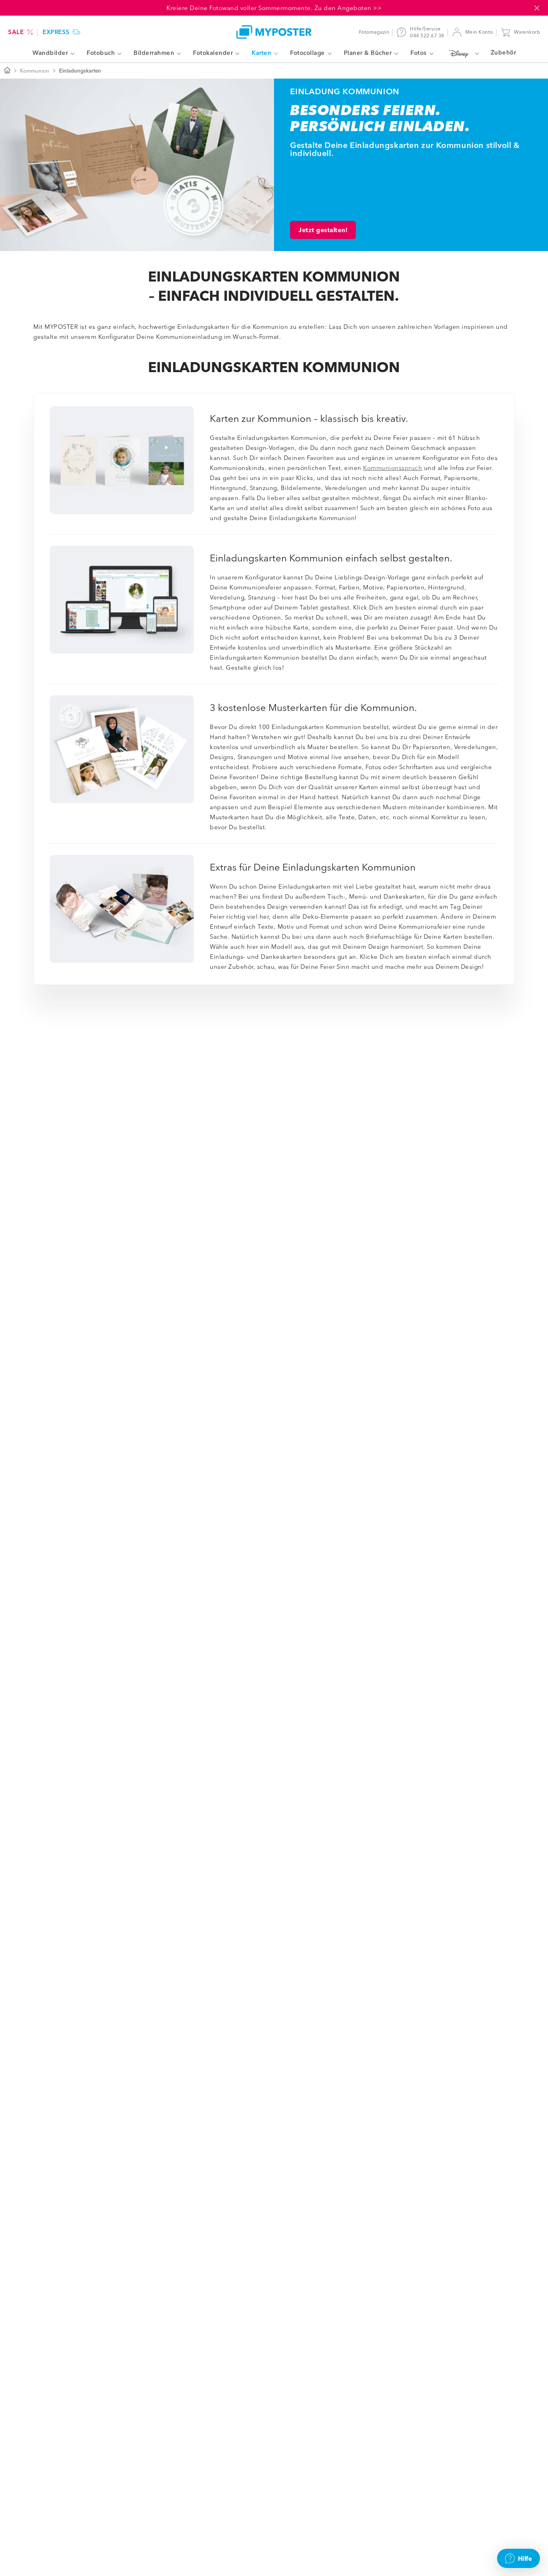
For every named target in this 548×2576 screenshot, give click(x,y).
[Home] (274, 32)
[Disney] (462, 53)
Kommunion (35, 71)
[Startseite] (7, 71)
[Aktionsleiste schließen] (537, 8)
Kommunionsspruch (393, 468)
